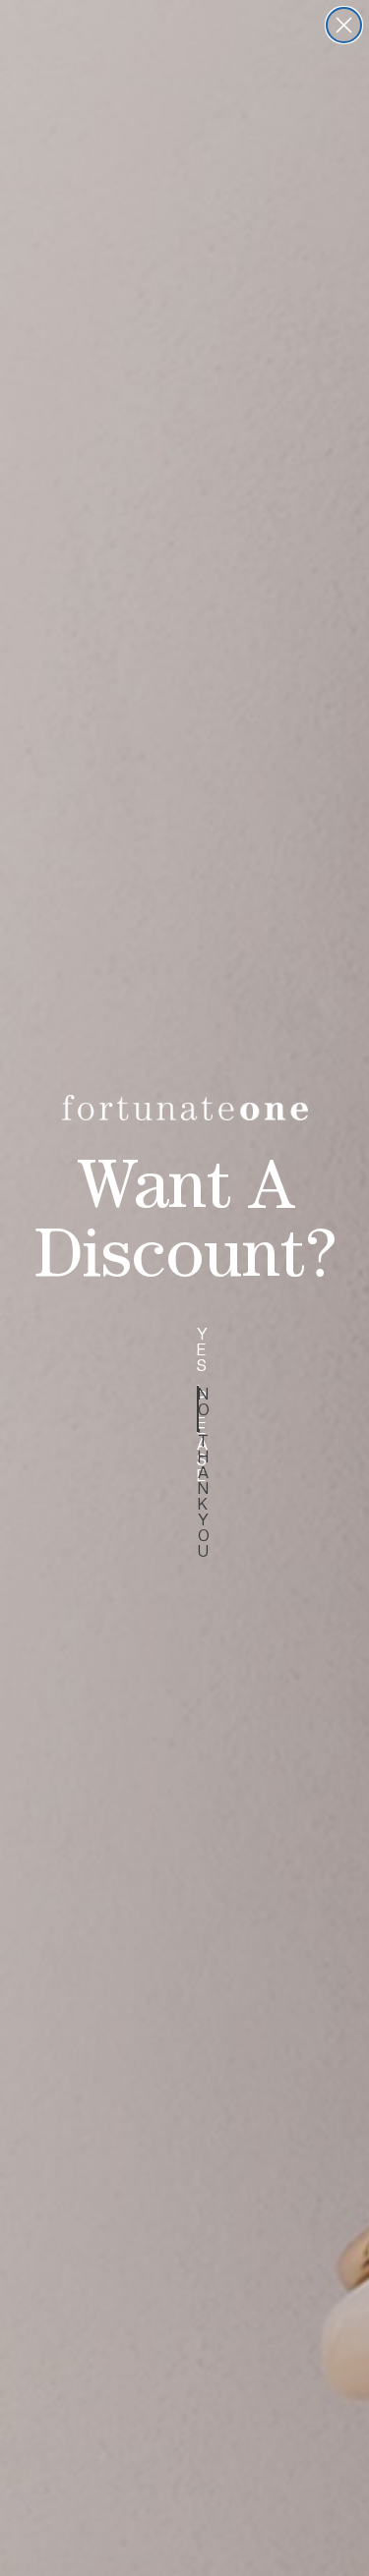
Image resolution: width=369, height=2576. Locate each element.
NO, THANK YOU (198, 1409)
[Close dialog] (344, 25)
